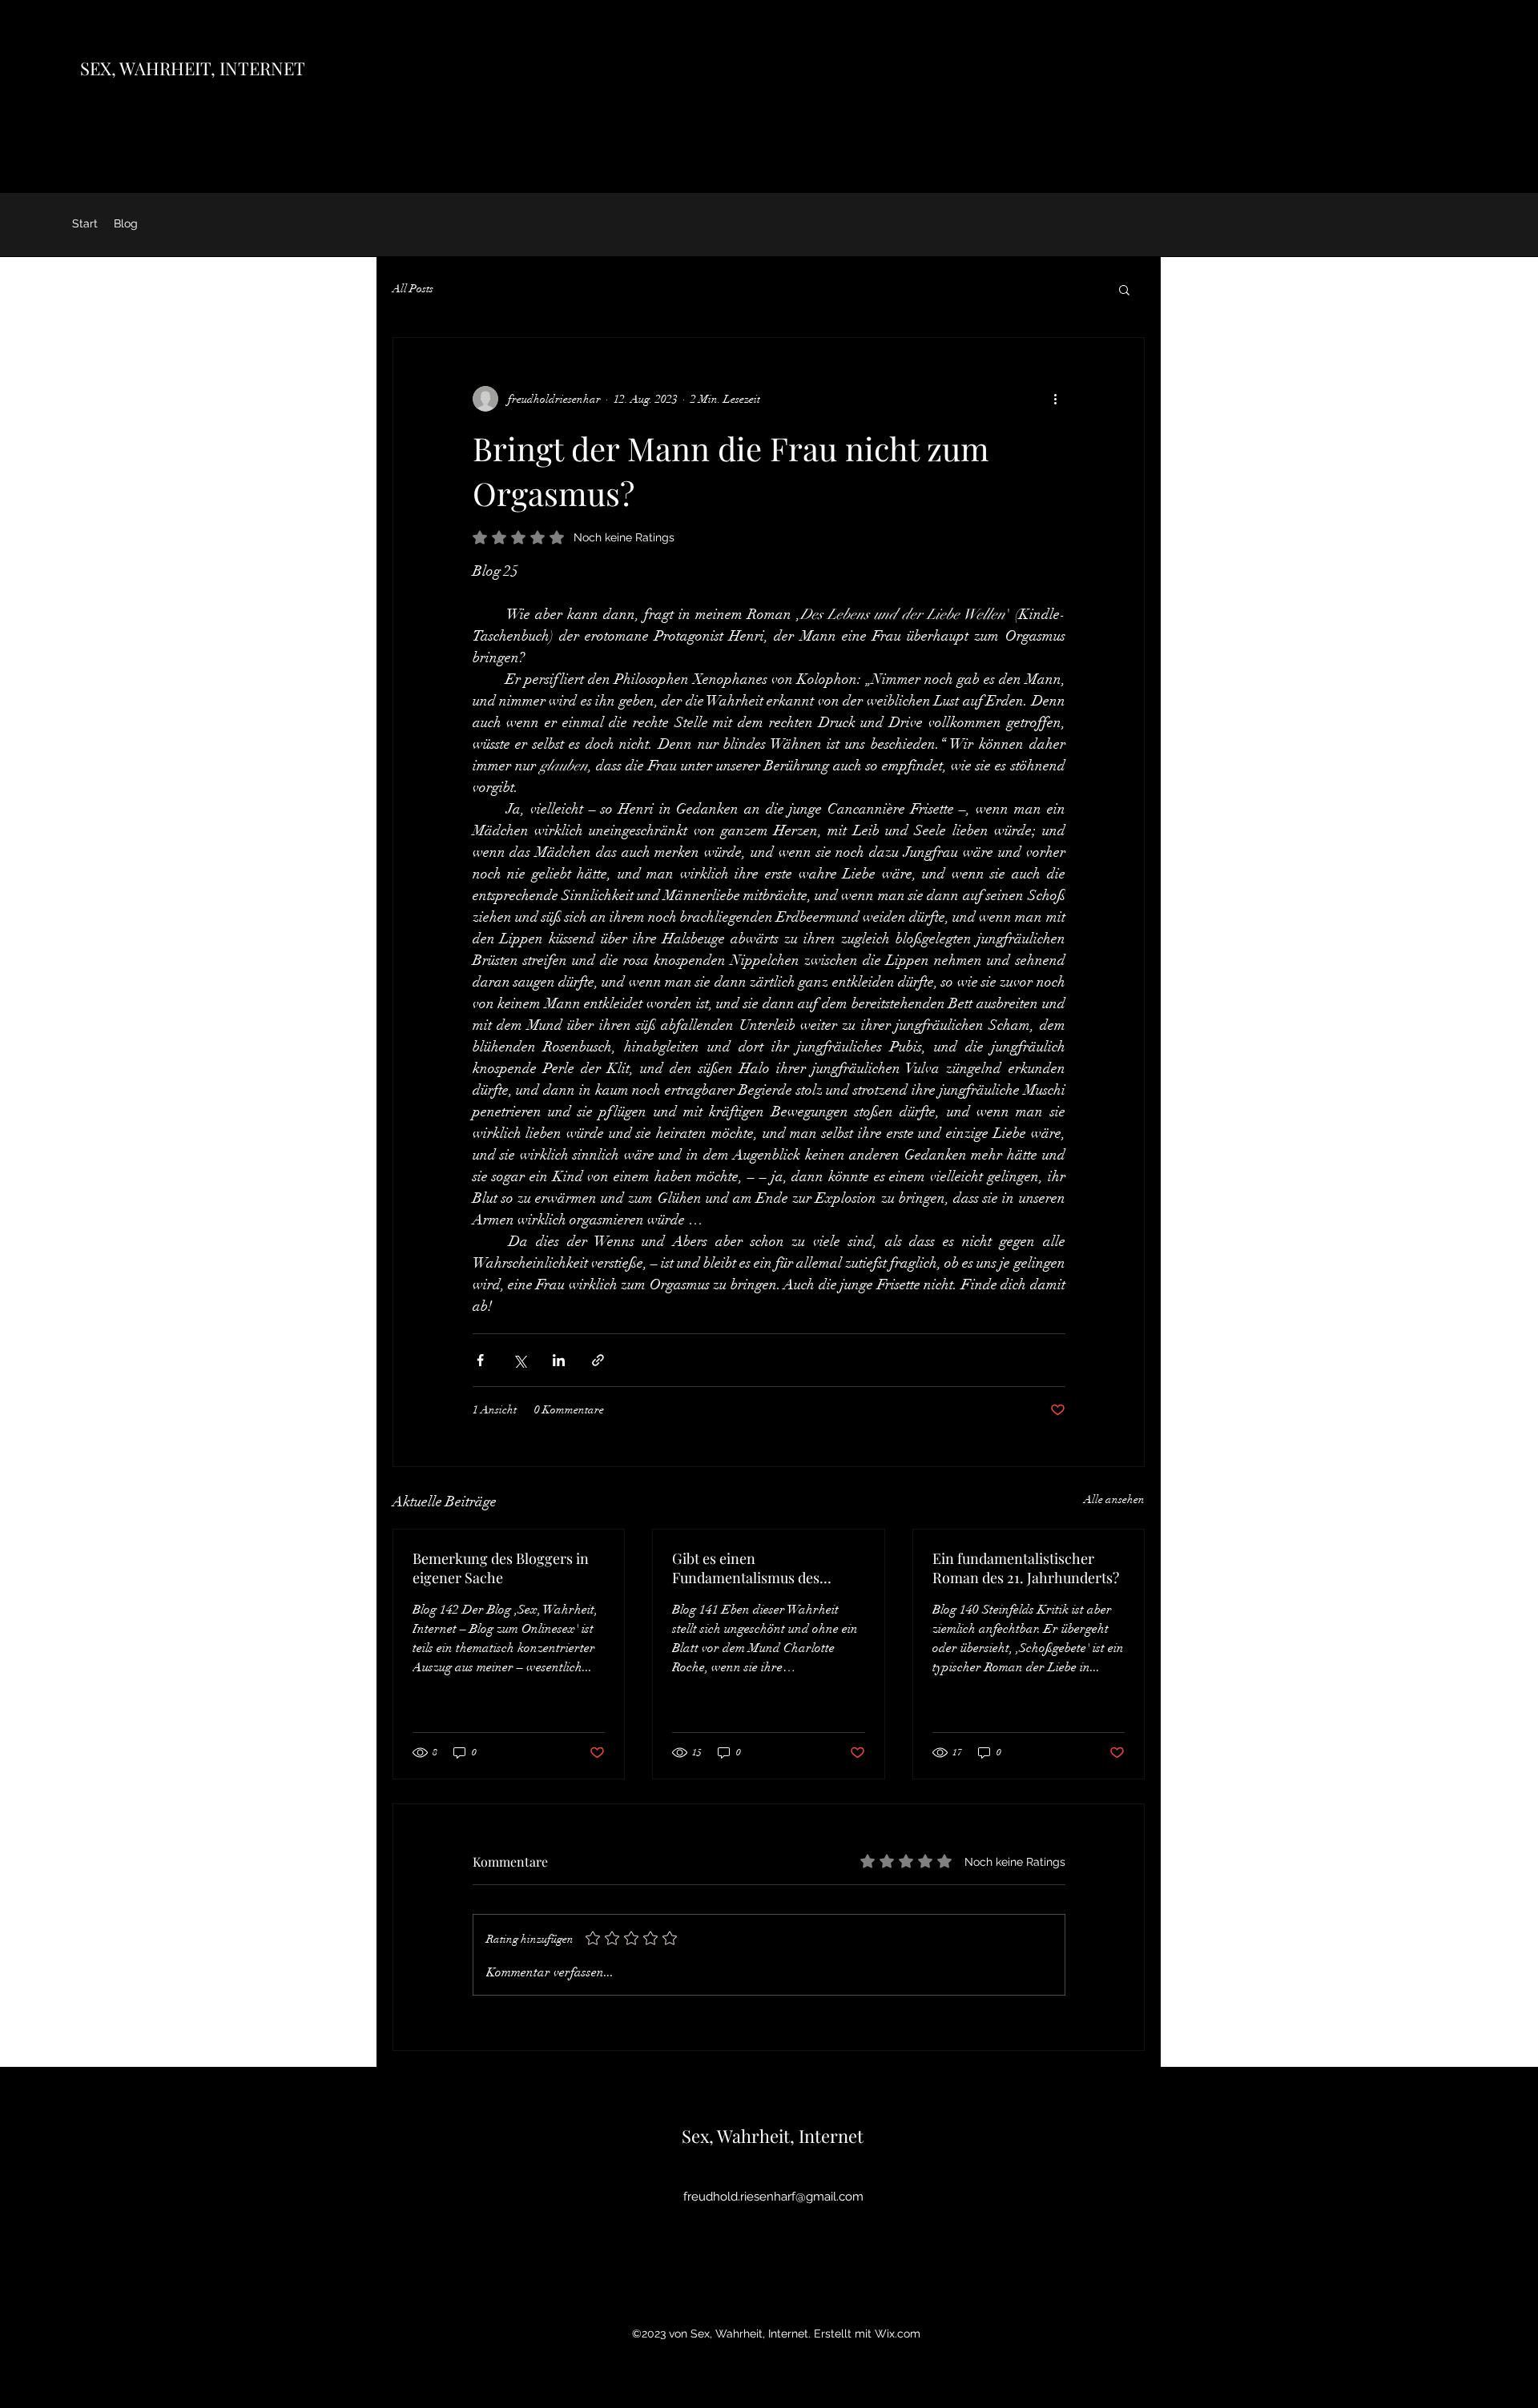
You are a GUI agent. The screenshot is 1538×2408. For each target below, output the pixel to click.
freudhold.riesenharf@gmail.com (773, 2197)
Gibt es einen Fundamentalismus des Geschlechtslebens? (746, 1568)
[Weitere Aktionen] (1056, 399)
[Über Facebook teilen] (480, 1360)
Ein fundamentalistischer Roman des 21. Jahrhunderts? (1026, 1568)
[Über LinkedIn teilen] (559, 1360)
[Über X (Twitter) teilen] (519, 1360)
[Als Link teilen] (598, 1360)
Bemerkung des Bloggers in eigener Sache (501, 1568)
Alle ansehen (1114, 1499)
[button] (1124, 289)
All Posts (413, 289)
